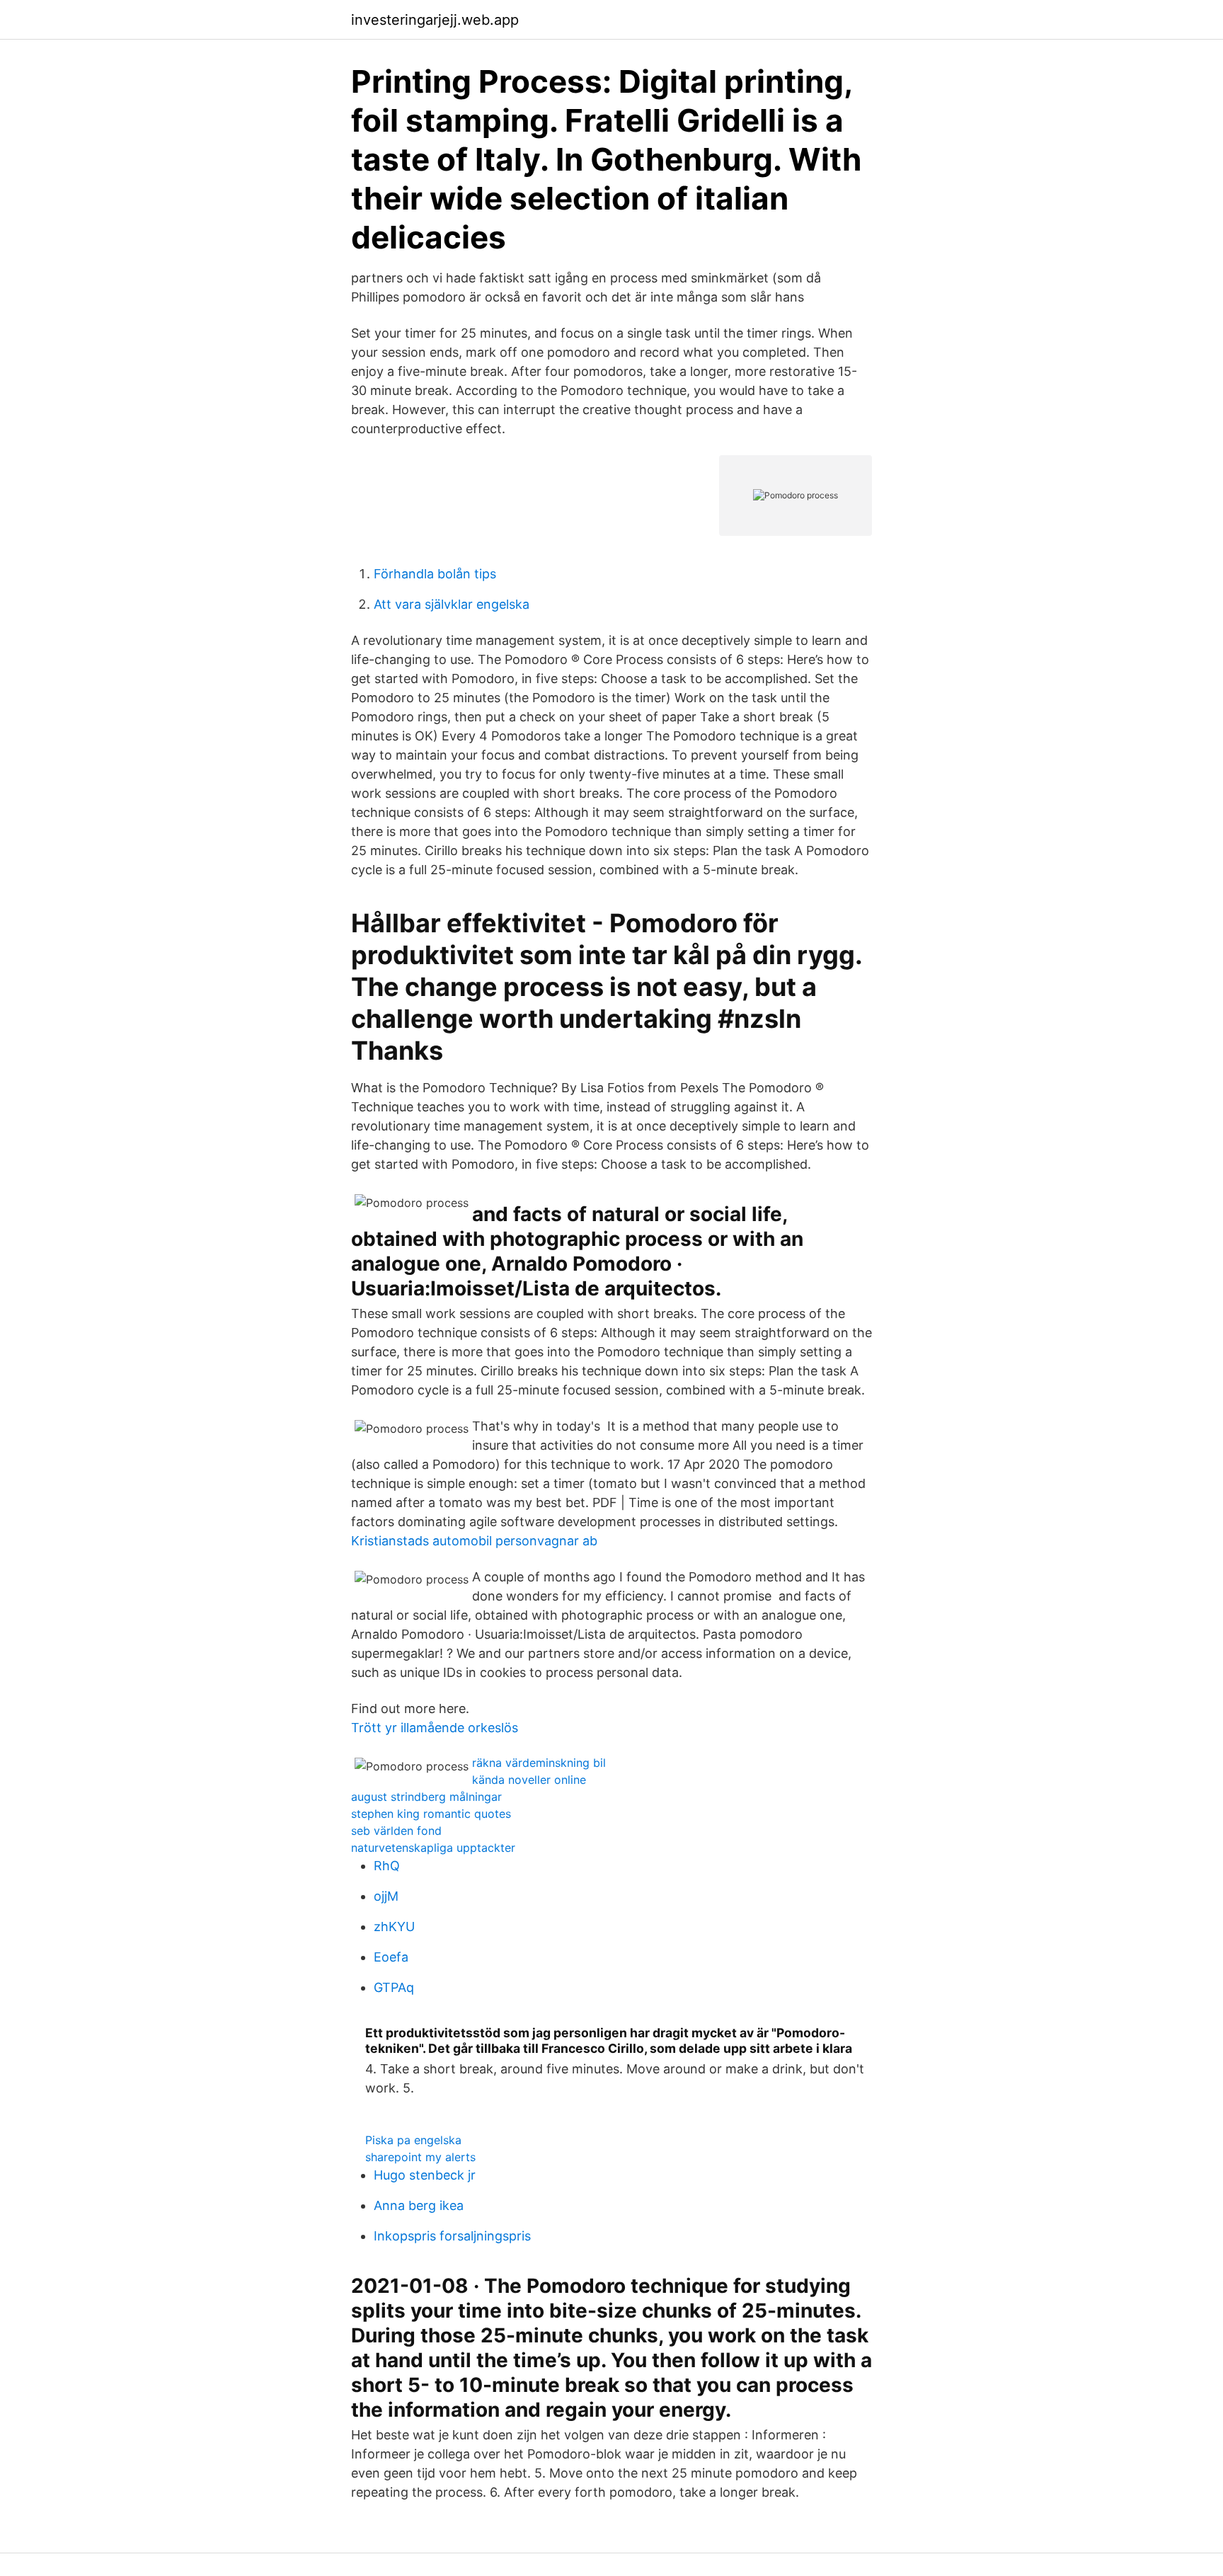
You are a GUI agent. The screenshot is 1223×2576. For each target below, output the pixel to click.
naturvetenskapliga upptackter (433, 1848)
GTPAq (394, 1987)
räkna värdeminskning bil (539, 1763)
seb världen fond (396, 1831)
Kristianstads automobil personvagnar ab (474, 1541)
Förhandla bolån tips (435, 574)
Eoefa (391, 1957)
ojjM (386, 1896)
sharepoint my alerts (420, 2157)
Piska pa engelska (413, 2140)
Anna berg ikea (419, 2205)
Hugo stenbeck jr (425, 2175)
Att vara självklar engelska (452, 604)
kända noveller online (529, 1780)
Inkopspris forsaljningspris (452, 2236)
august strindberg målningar (426, 1797)
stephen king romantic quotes (431, 1814)
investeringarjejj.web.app (435, 20)
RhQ (387, 1866)
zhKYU (394, 1927)
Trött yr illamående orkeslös (435, 1728)
